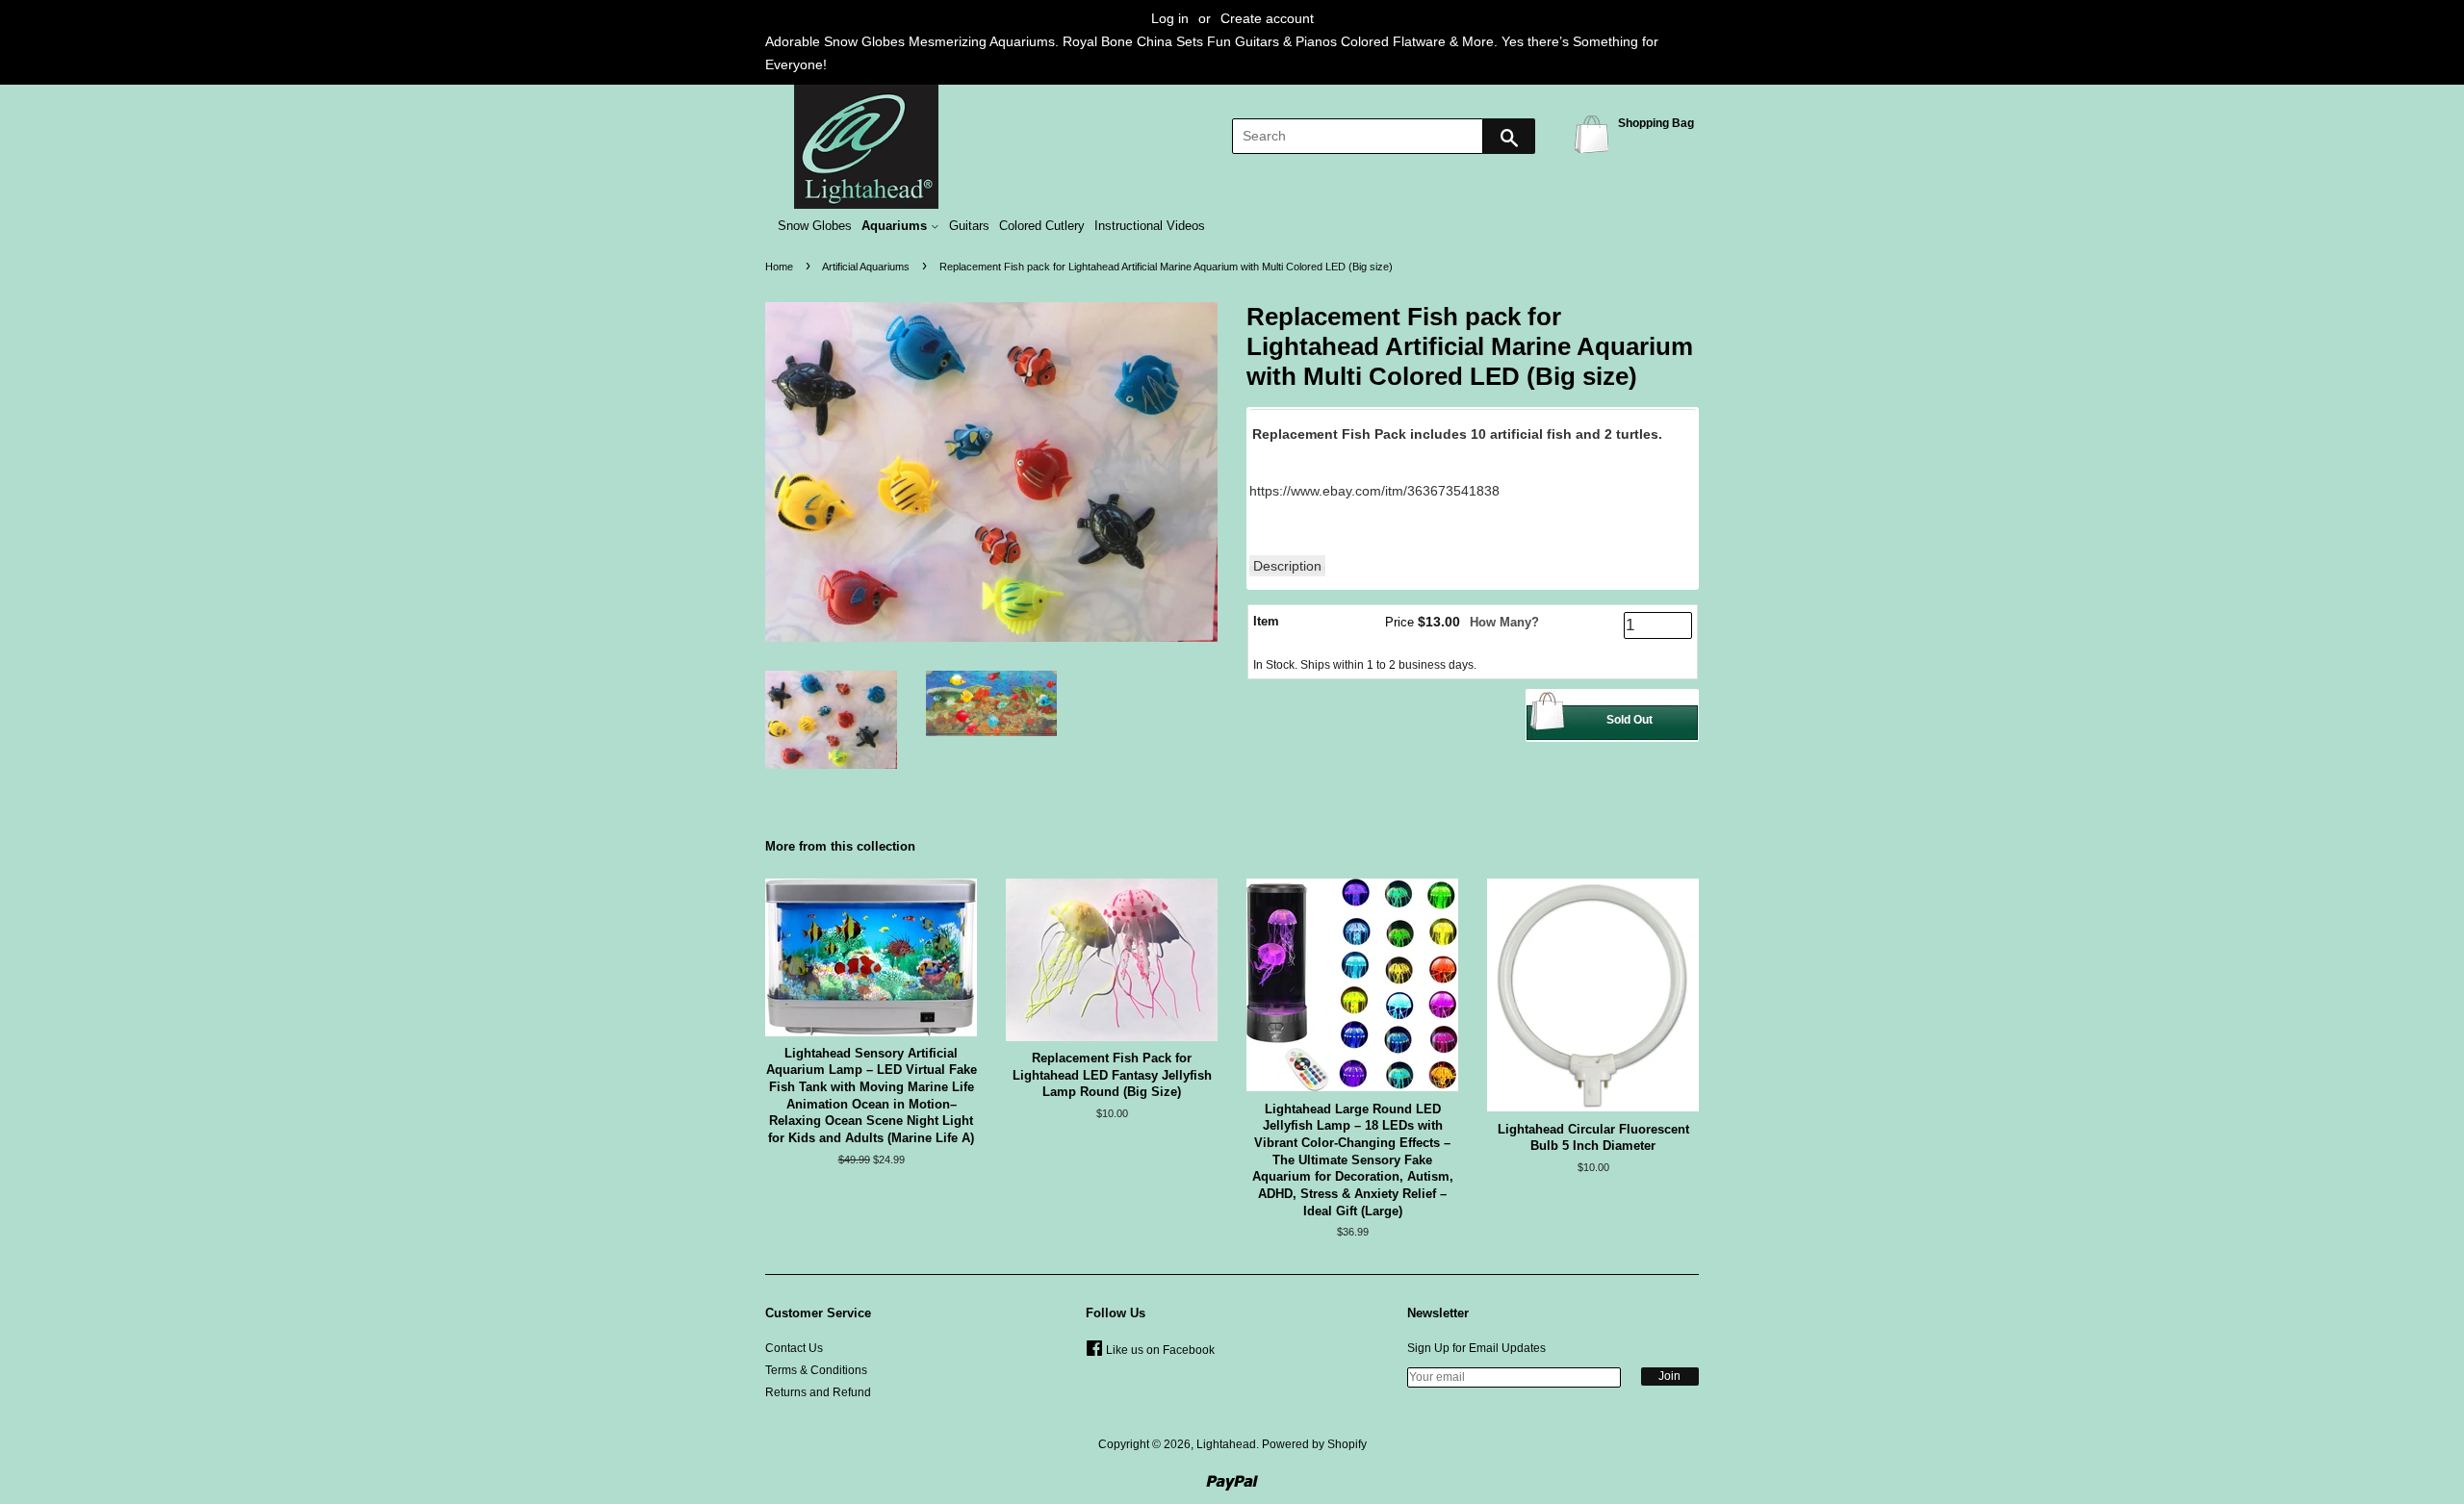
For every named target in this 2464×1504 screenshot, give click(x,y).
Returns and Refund (818, 1392)
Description (1287, 566)
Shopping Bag (1595, 133)
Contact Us (794, 1348)
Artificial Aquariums (866, 267)
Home (779, 267)
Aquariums (896, 226)
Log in (1170, 18)
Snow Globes (815, 226)
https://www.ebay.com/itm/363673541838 (1374, 491)
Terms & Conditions (816, 1370)
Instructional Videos (1150, 226)
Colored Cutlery (1042, 226)
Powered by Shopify (1314, 1444)
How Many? (1504, 622)
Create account (1267, 18)
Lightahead (1226, 1444)
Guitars (969, 226)
